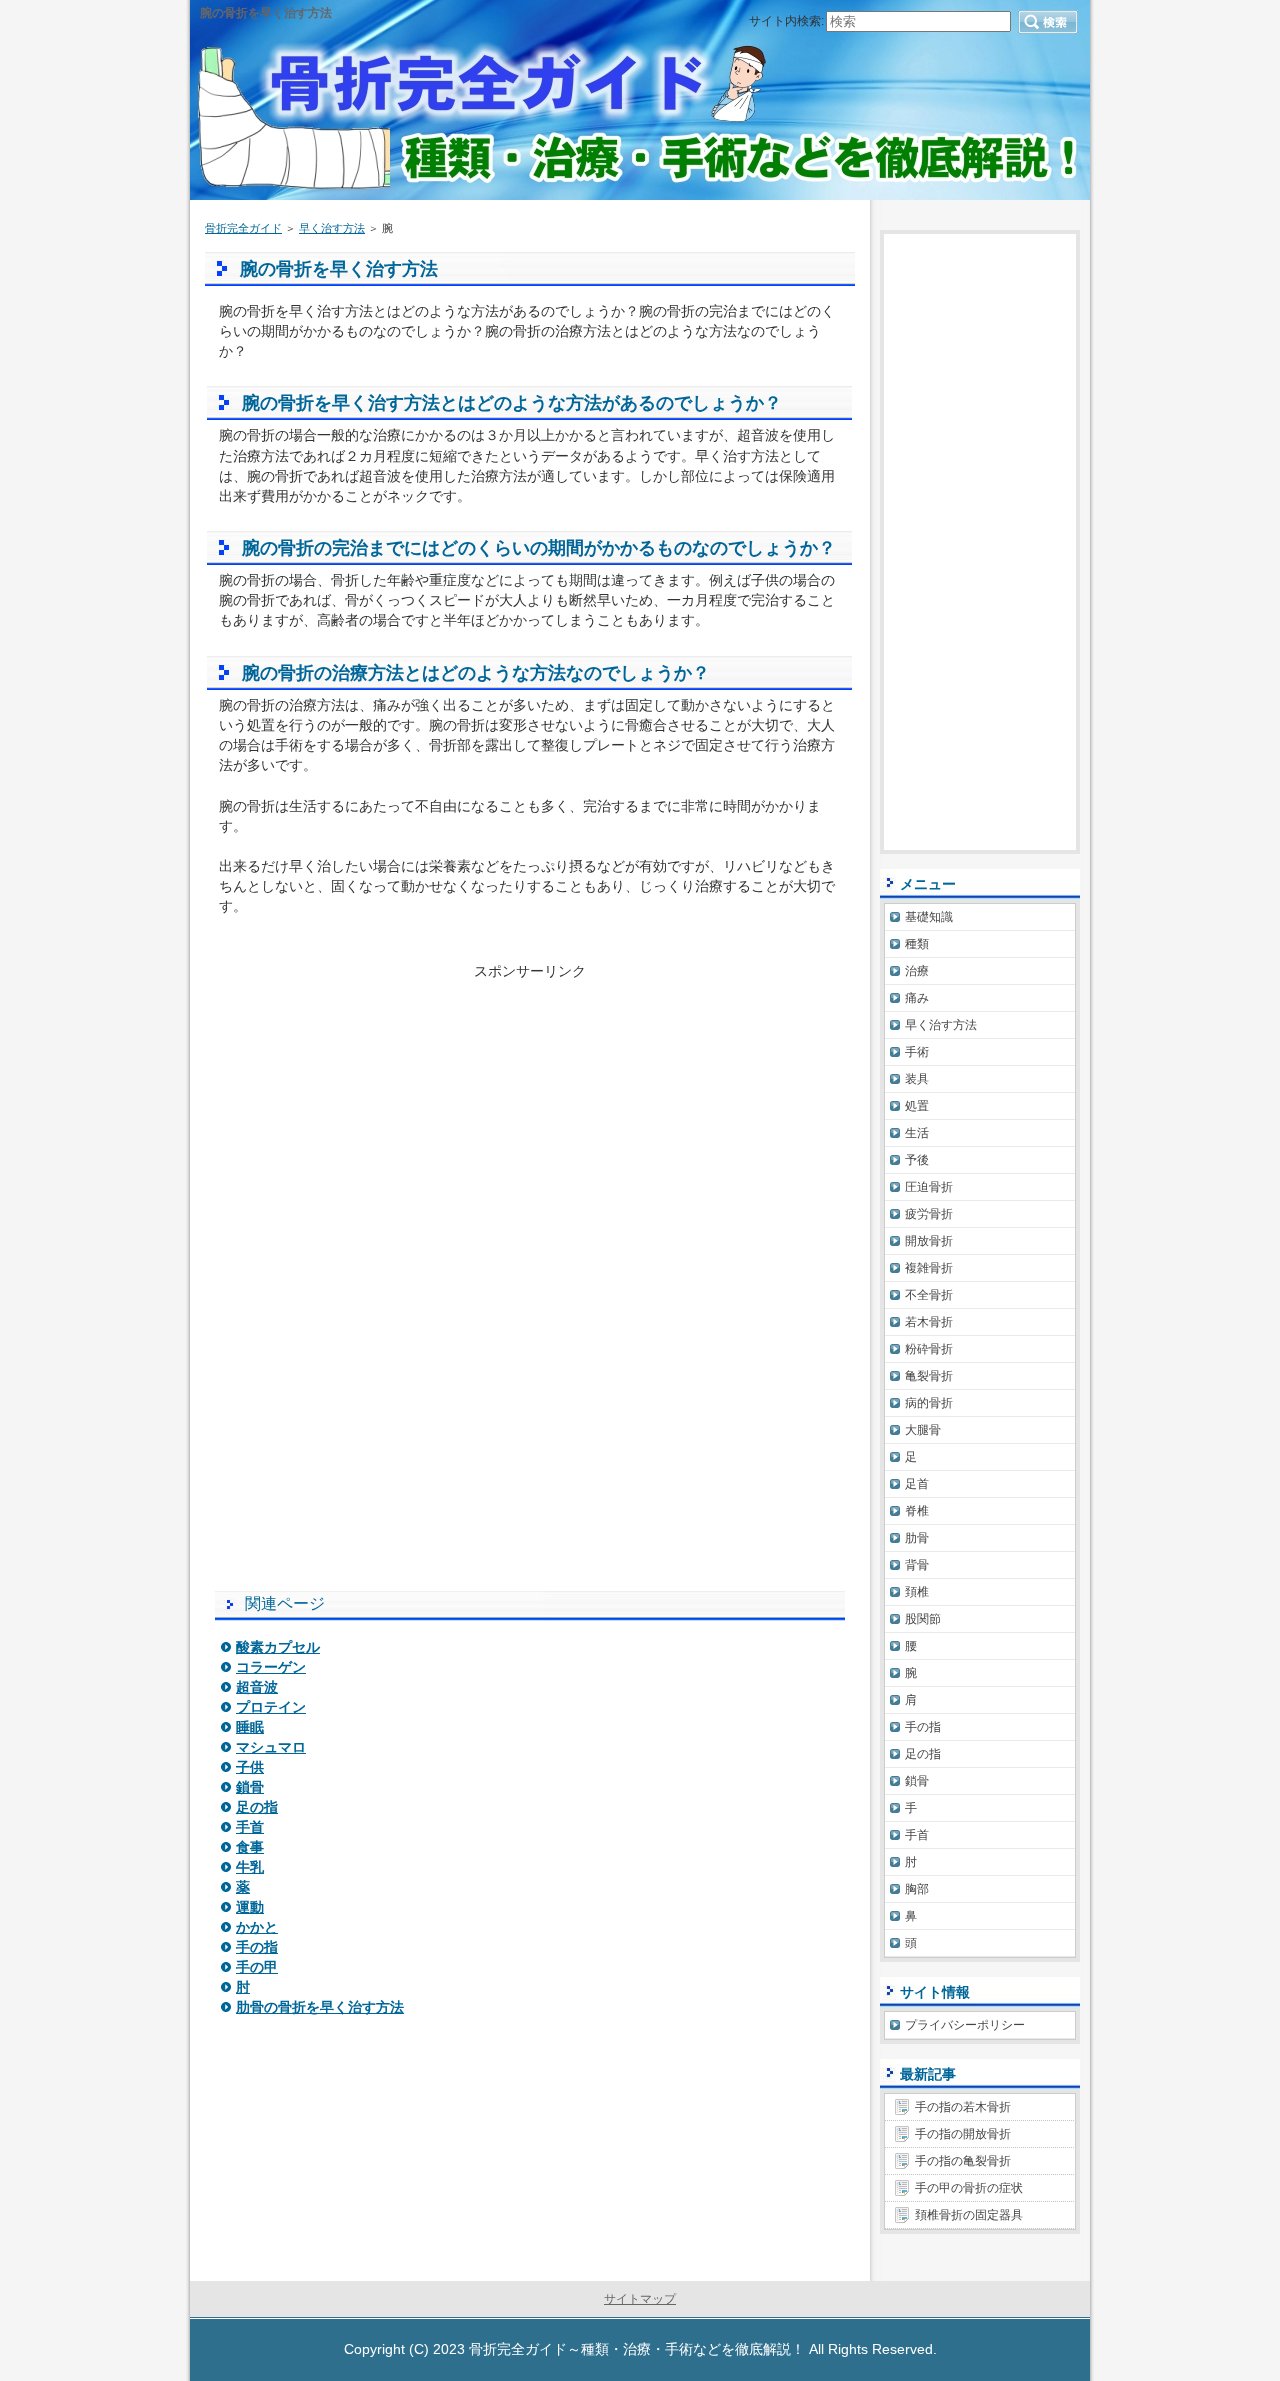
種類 (917, 944)
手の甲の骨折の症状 (969, 2188)
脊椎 (917, 1511)
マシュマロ (271, 1747)
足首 (917, 1484)
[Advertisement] (530, 1122)
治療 (917, 971)
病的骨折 (929, 1403)
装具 (917, 1079)
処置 (917, 1106)
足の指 (257, 1807)
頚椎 (917, 1592)
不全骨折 (929, 1295)
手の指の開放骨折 (963, 2134)
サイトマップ (640, 2299)
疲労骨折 (929, 1214)
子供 (250, 1767)
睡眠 (250, 1727)
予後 (917, 1160)
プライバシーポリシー (965, 2025)
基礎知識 (929, 917)
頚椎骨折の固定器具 (969, 2215)
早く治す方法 (332, 228)
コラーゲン (271, 1667)
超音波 (257, 1687)
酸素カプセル (278, 1647)
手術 (917, 1052)
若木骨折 (929, 1322)
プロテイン (271, 1707)
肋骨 (917, 1538)
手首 (250, 1827)
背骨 (917, 1565)
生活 (917, 1133)
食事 (250, 1847)
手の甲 (257, 1967)
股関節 (923, 1619)
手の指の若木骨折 (963, 2107)
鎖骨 (250, 1787)
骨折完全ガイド (243, 228)
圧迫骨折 (929, 1187)
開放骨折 (929, 1241)
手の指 (257, 1947)
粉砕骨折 (929, 1349)
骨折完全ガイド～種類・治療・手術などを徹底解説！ (637, 2349)
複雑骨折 (929, 1268)
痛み (917, 998)
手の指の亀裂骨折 (963, 2161)
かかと (257, 1927)
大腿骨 (923, 1430)
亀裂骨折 (929, 1376)
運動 (250, 1907)
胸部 (917, 1889)
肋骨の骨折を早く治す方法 (320, 2007)
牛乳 (250, 1867)
